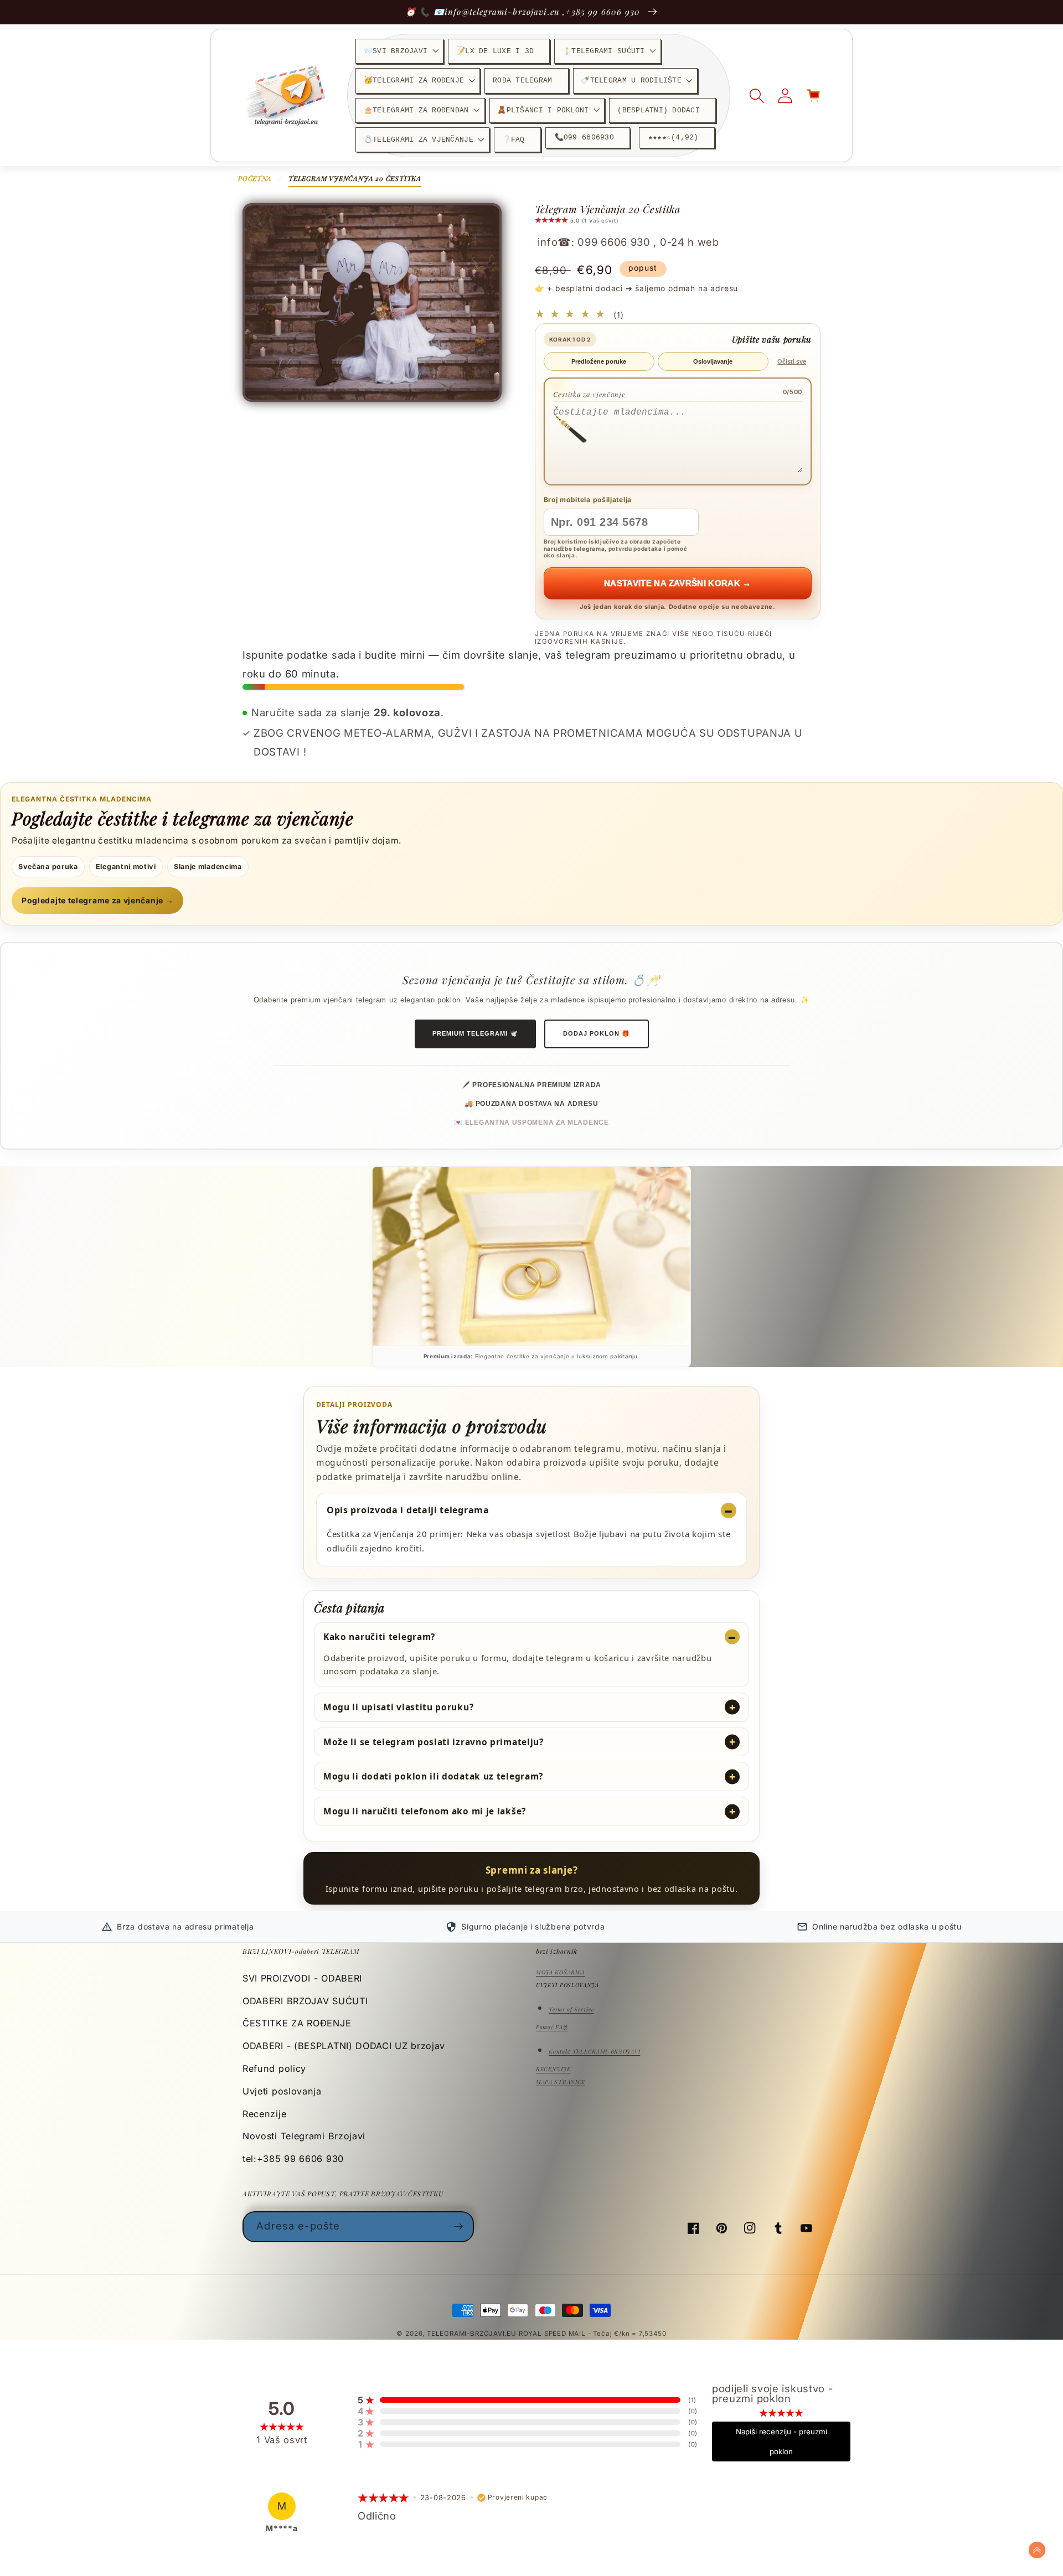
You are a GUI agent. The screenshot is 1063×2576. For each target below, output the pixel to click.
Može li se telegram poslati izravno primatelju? (434, 1742)
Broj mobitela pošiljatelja (588, 500)
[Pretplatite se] (459, 2227)
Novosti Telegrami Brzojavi (304, 2136)
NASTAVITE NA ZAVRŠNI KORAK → (678, 583)
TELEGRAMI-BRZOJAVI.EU (473, 2334)
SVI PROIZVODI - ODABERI (302, 1978)
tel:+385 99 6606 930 (293, 2159)
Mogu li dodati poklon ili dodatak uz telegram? (433, 1776)
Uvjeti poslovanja (282, 2091)
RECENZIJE (553, 2069)
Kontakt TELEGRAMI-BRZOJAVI (594, 2051)
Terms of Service (571, 2009)
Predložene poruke (599, 361)
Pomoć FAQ (552, 2027)
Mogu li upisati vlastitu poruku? (398, 1707)
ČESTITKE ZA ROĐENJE (297, 2023)
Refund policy (274, 2068)
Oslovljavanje (713, 361)
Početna (255, 178)
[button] (399, 51)
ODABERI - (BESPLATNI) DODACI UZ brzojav (344, 2046)
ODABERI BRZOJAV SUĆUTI (305, 2001)
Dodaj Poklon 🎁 (597, 1033)
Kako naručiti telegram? (379, 1637)
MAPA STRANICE (561, 2082)
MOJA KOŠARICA (561, 1972)
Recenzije (264, 2114)
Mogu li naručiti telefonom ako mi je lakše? (425, 1811)
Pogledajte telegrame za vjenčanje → (97, 900)
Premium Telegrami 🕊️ (475, 1033)
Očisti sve (792, 361)
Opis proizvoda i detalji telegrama (408, 1510)
